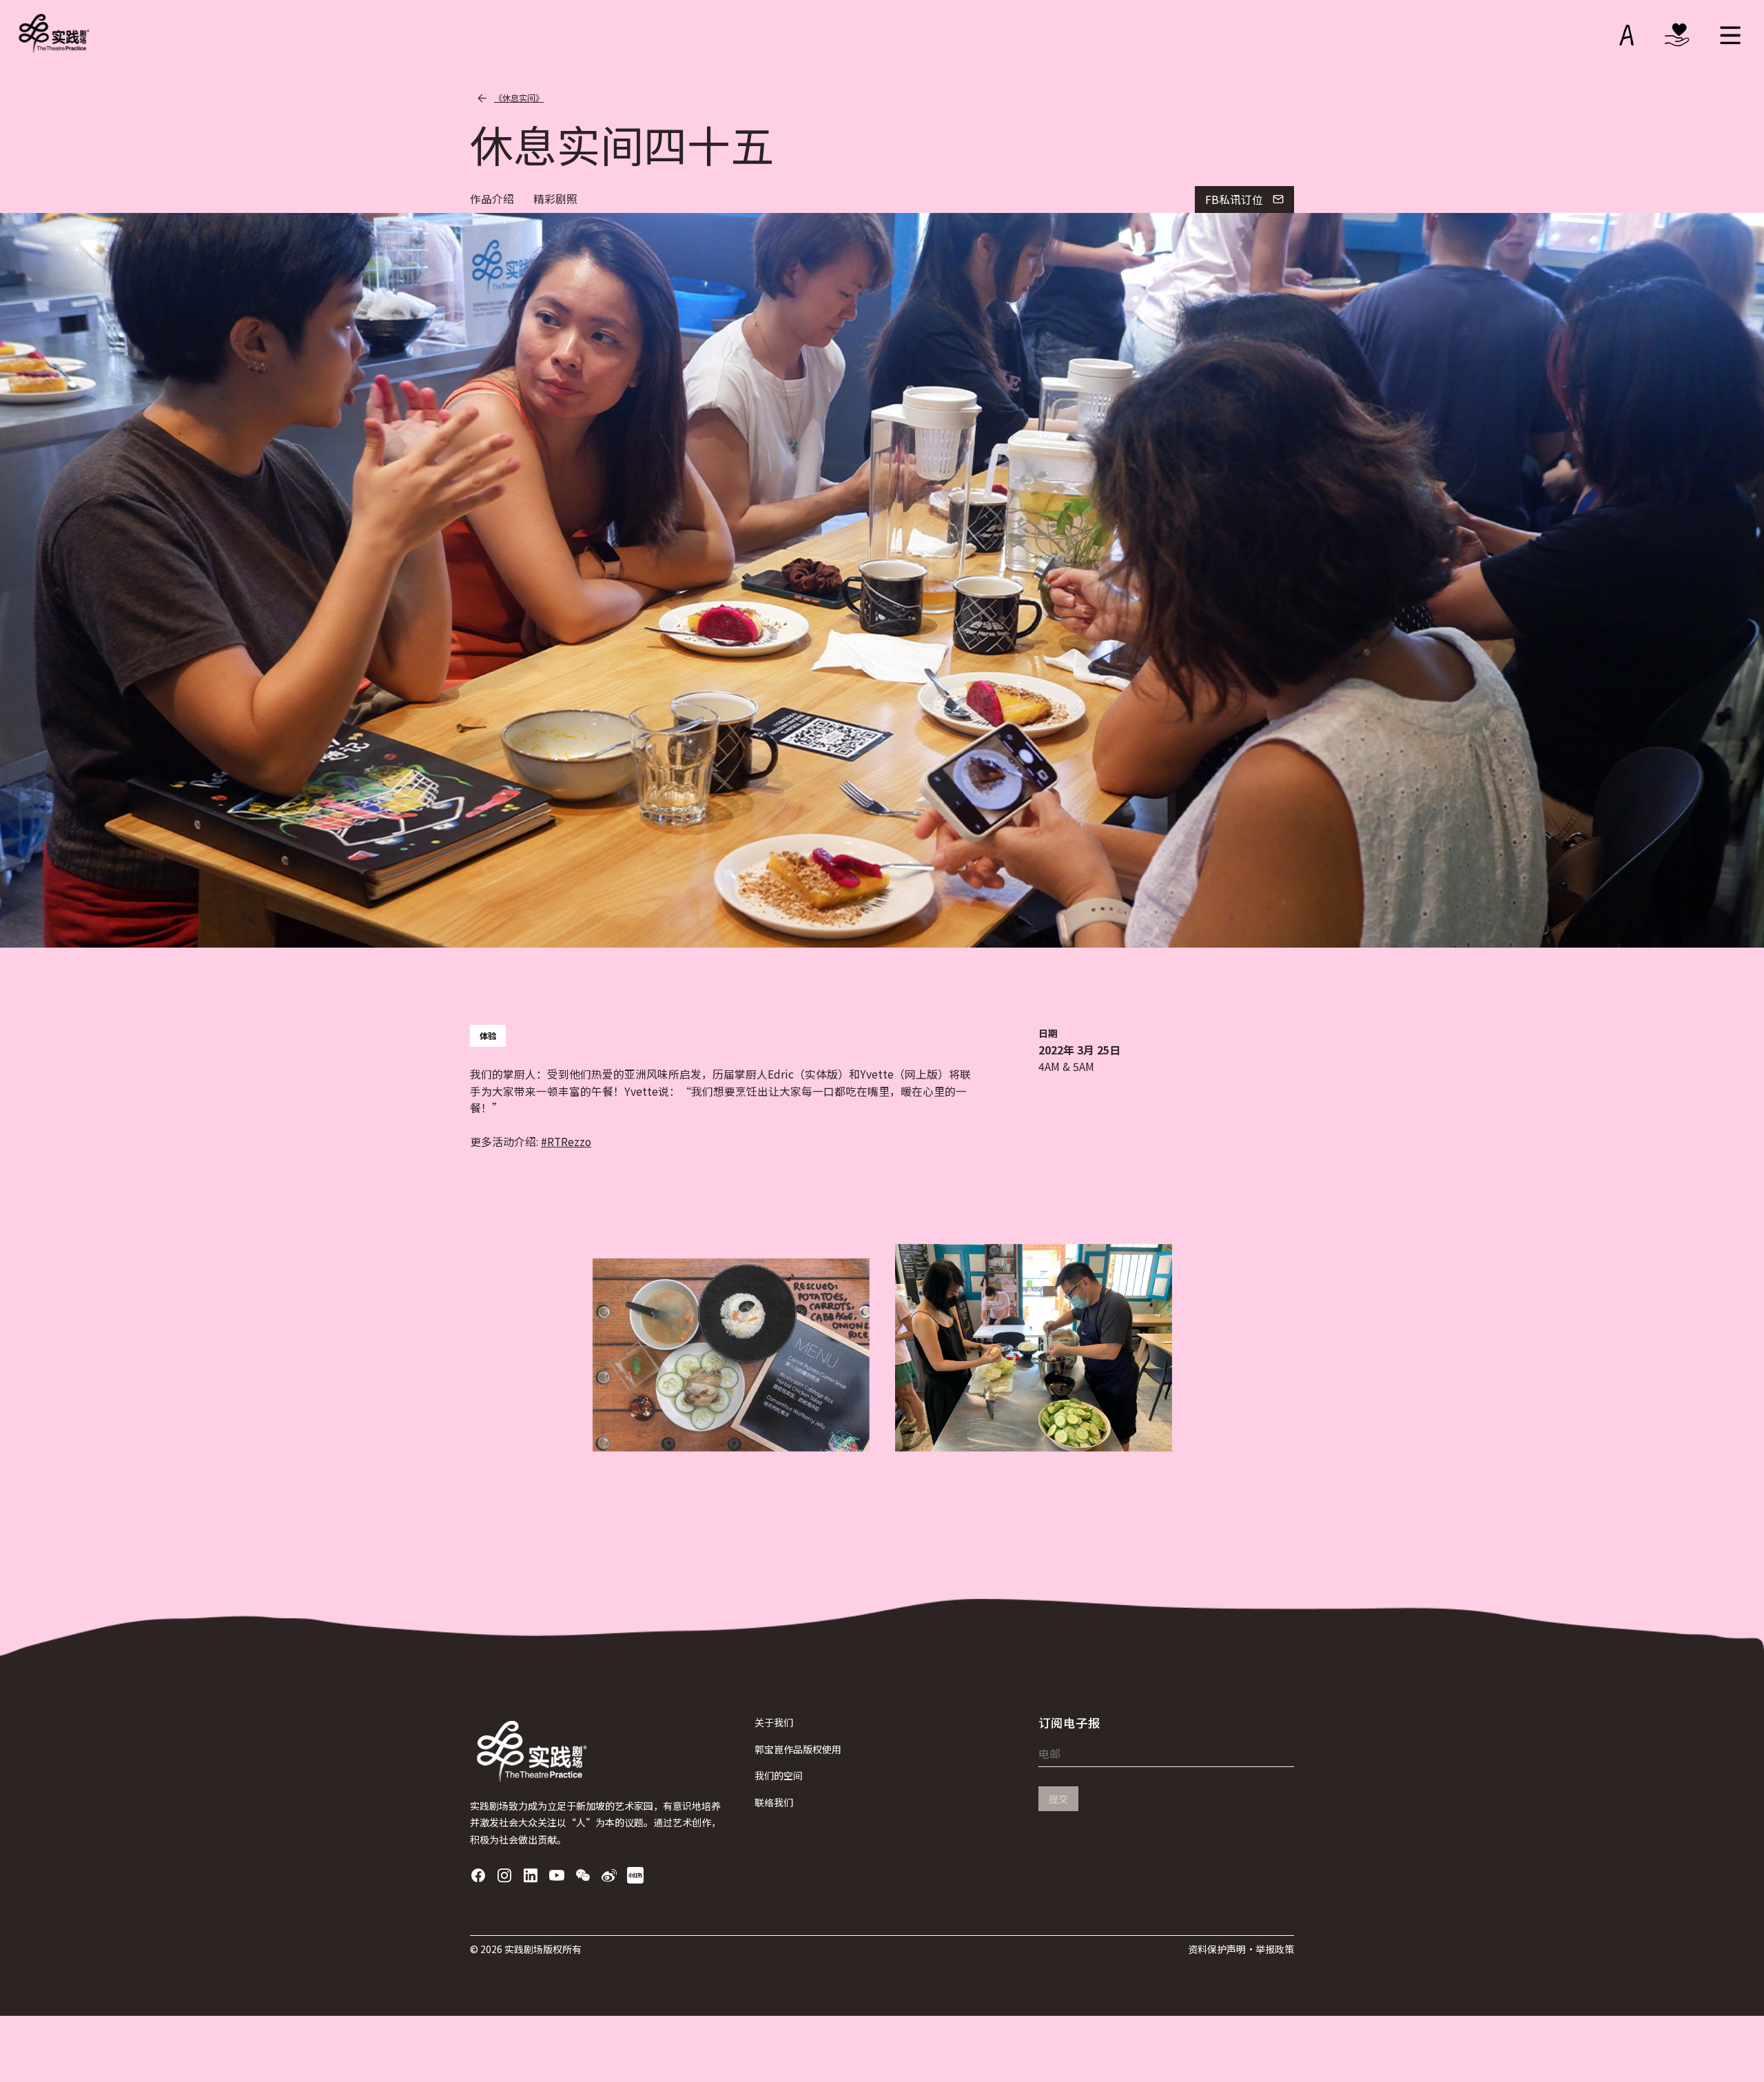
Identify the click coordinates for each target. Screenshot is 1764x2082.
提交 (1058, 1799)
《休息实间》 (519, 98)
